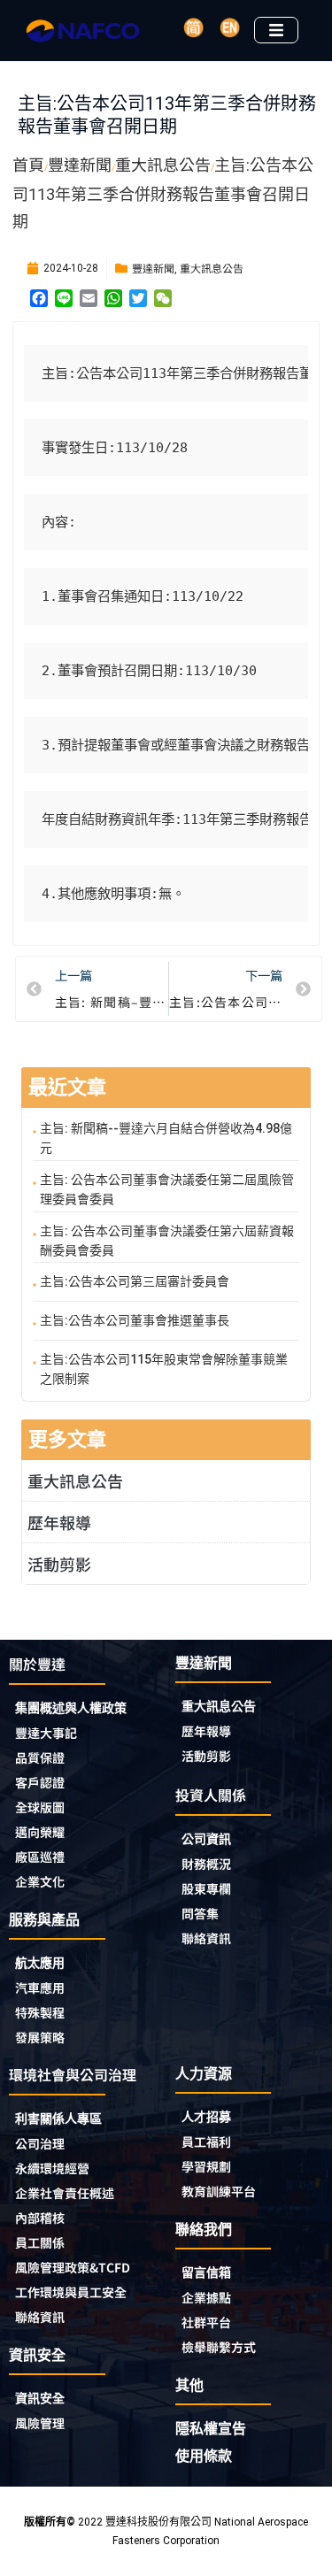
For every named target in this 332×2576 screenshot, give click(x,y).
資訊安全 (40, 2398)
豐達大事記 (46, 1733)
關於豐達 (37, 1664)
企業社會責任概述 (65, 2193)
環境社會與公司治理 (73, 2074)
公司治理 (40, 2143)
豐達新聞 (153, 268)
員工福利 (206, 2142)
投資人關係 (211, 1795)
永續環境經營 (52, 2168)
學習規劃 (206, 2166)
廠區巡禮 (40, 1857)
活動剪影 (59, 1564)
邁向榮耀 (40, 1832)
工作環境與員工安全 (71, 2292)
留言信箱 (206, 2272)
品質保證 (40, 1757)
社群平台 (206, 2322)
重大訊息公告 (212, 268)
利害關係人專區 (58, 2118)
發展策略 (40, 2037)
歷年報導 (59, 1522)
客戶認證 (40, 1782)
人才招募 (206, 2117)
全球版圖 (40, 1807)
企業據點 (206, 2297)
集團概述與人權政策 (71, 1708)
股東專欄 (206, 1888)
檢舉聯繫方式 (219, 2347)
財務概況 (206, 1864)
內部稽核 (40, 2218)
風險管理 (40, 2423)
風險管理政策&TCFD (73, 2267)
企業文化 (40, 1881)
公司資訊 (206, 1839)
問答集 (200, 1913)
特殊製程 (40, 2012)
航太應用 (40, 1963)
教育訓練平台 (219, 2191)
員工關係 (40, 2242)
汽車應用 (40, 1988)
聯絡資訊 (206, 1938)
